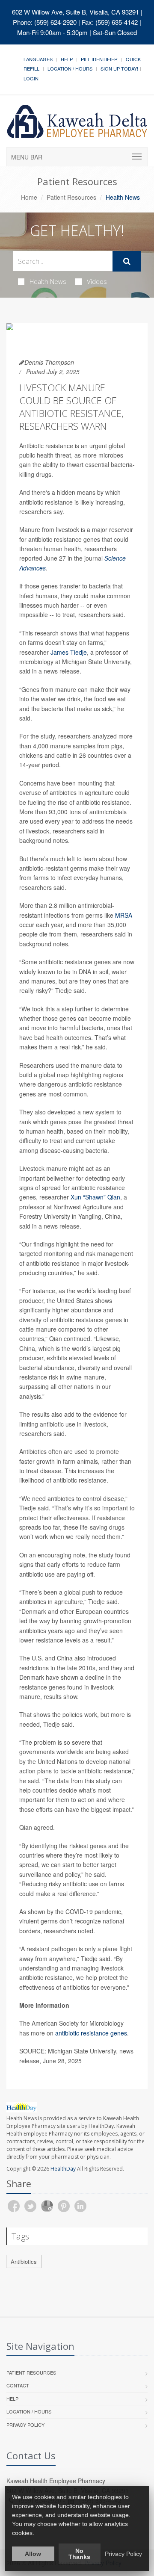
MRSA (124, 915)
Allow (33, 2554)
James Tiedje (69, 652)
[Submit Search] (127, 261)
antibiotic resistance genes (91, 2033)
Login (31, 78)
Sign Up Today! (119, 68)
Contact (18, 2385)
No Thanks (79, 2554)
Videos (97, 281)
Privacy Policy (25, 2425)
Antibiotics (24, 2261)
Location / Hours (70, 68)
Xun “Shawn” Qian (95, 1197)
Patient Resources (71, 197)
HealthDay (63, 2169)
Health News (48, 281)
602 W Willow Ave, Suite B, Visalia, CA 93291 (76, 12)
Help (67, 59)
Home (29, 197)
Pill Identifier (99, 59)
